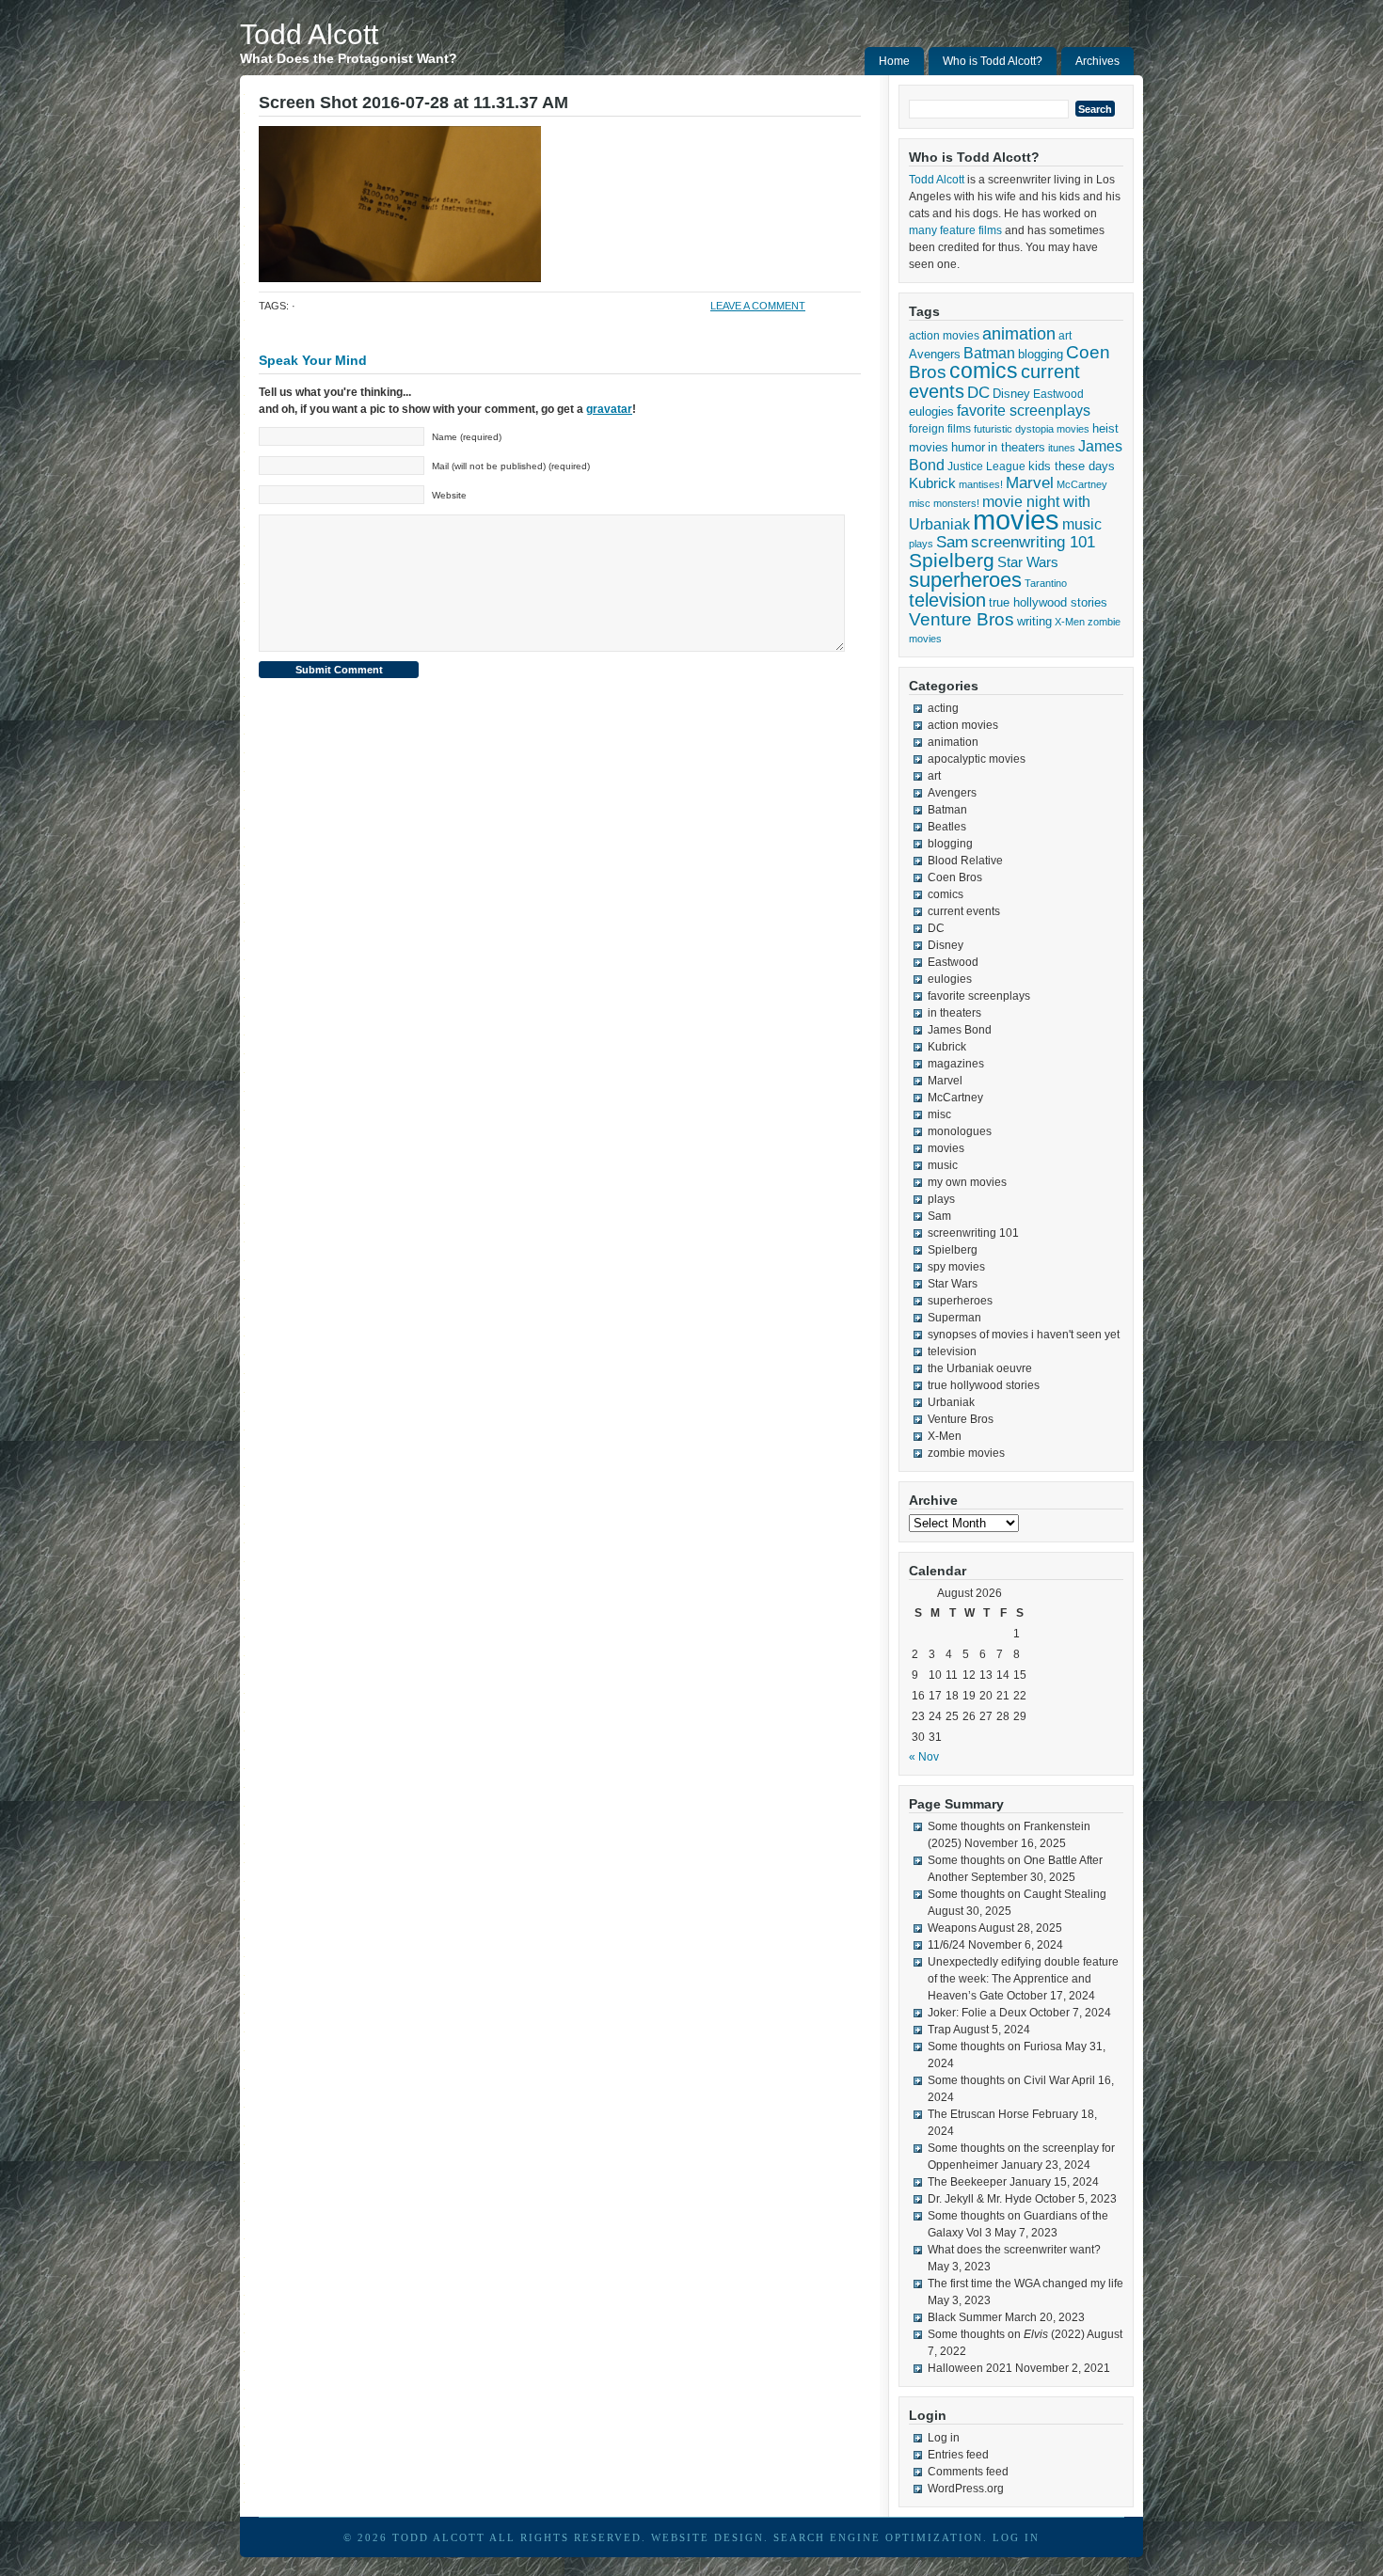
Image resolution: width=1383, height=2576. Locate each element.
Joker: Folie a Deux (977, 2013)
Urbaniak (951, 1402)
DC (978, 392)
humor (968, 447)
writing (1034, 621)
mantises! (981, 484)
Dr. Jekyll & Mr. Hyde (980, 2199)
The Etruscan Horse (978, 2114)
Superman (954, 1318)
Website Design (707, 2537)
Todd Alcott (309, 34)
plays (921, 544)
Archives (1097, 61)
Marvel (1030, 483)
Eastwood (1058, 394)
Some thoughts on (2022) (1006, 2334)
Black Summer (965, 2317)
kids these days (1072, 466)
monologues (960, 1131)
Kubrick (932, 483)
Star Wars (1028, 562)
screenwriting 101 (1033, 542)
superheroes (965, 580)
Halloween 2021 (970, 2368)
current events (964, 911)
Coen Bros (955, 877)
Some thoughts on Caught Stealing (1017, 1894)
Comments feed (968, 2472)
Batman (989, 353)
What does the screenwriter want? (1014, 2250)
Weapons (952, 1928)
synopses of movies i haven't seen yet (1024, 1335)
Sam (952, 542)
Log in (944, 2438)
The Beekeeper (967, 2182)
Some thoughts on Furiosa (995, 2047)
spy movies (956, 1267)
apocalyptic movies (977, 759)
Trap (939, 2030)
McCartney (1082, 484)
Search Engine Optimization (878, 2537)
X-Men (1070, 622)
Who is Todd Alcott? (993, 61)
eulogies (931, 411)
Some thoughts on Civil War (999, 2080)
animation (1019, 334)
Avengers (935, 354)
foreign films (940, 428)
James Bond (960, 1030)
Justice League (986, 466)
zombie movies (966, 1453)
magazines (956, 1064)
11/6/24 (946, 1945)
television (947, 600)
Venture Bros (962, 619)
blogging (1041, 354)
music (1082, 524)
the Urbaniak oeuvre (980, 1368)
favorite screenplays (1024, 411)
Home (894, 61)
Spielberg (952, 560)
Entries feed (958, 2455)
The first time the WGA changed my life (1025, 2284)
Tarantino (1046, 583)
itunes (1062, 448)
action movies (944, 336)
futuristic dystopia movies (1032, 429)
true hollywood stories (1048, 603)
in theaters (1017, 447)
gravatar (609, 409)
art (1065, 336)
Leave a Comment (758, 306)
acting (943, 708)
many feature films (955, 230)
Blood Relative (965, 861)
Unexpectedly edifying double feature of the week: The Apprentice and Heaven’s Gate (1023, 1979)
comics (984, 371)
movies (1016, 520)
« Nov (924, 1757)
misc (920, 503)
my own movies (967, 1182)
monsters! (956, 503)
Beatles (947, 827)
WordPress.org (966, 2489)
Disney (1011, 394)
